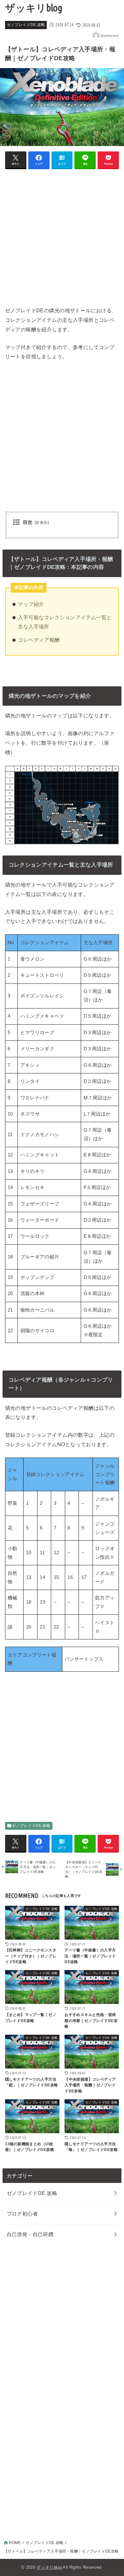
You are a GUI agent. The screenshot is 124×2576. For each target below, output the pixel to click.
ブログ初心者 (22, 2214)
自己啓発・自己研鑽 (30, 2234)
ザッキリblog (34, 8)
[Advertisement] (62, 236)
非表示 (41, 523)
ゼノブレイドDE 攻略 (26, 25)
